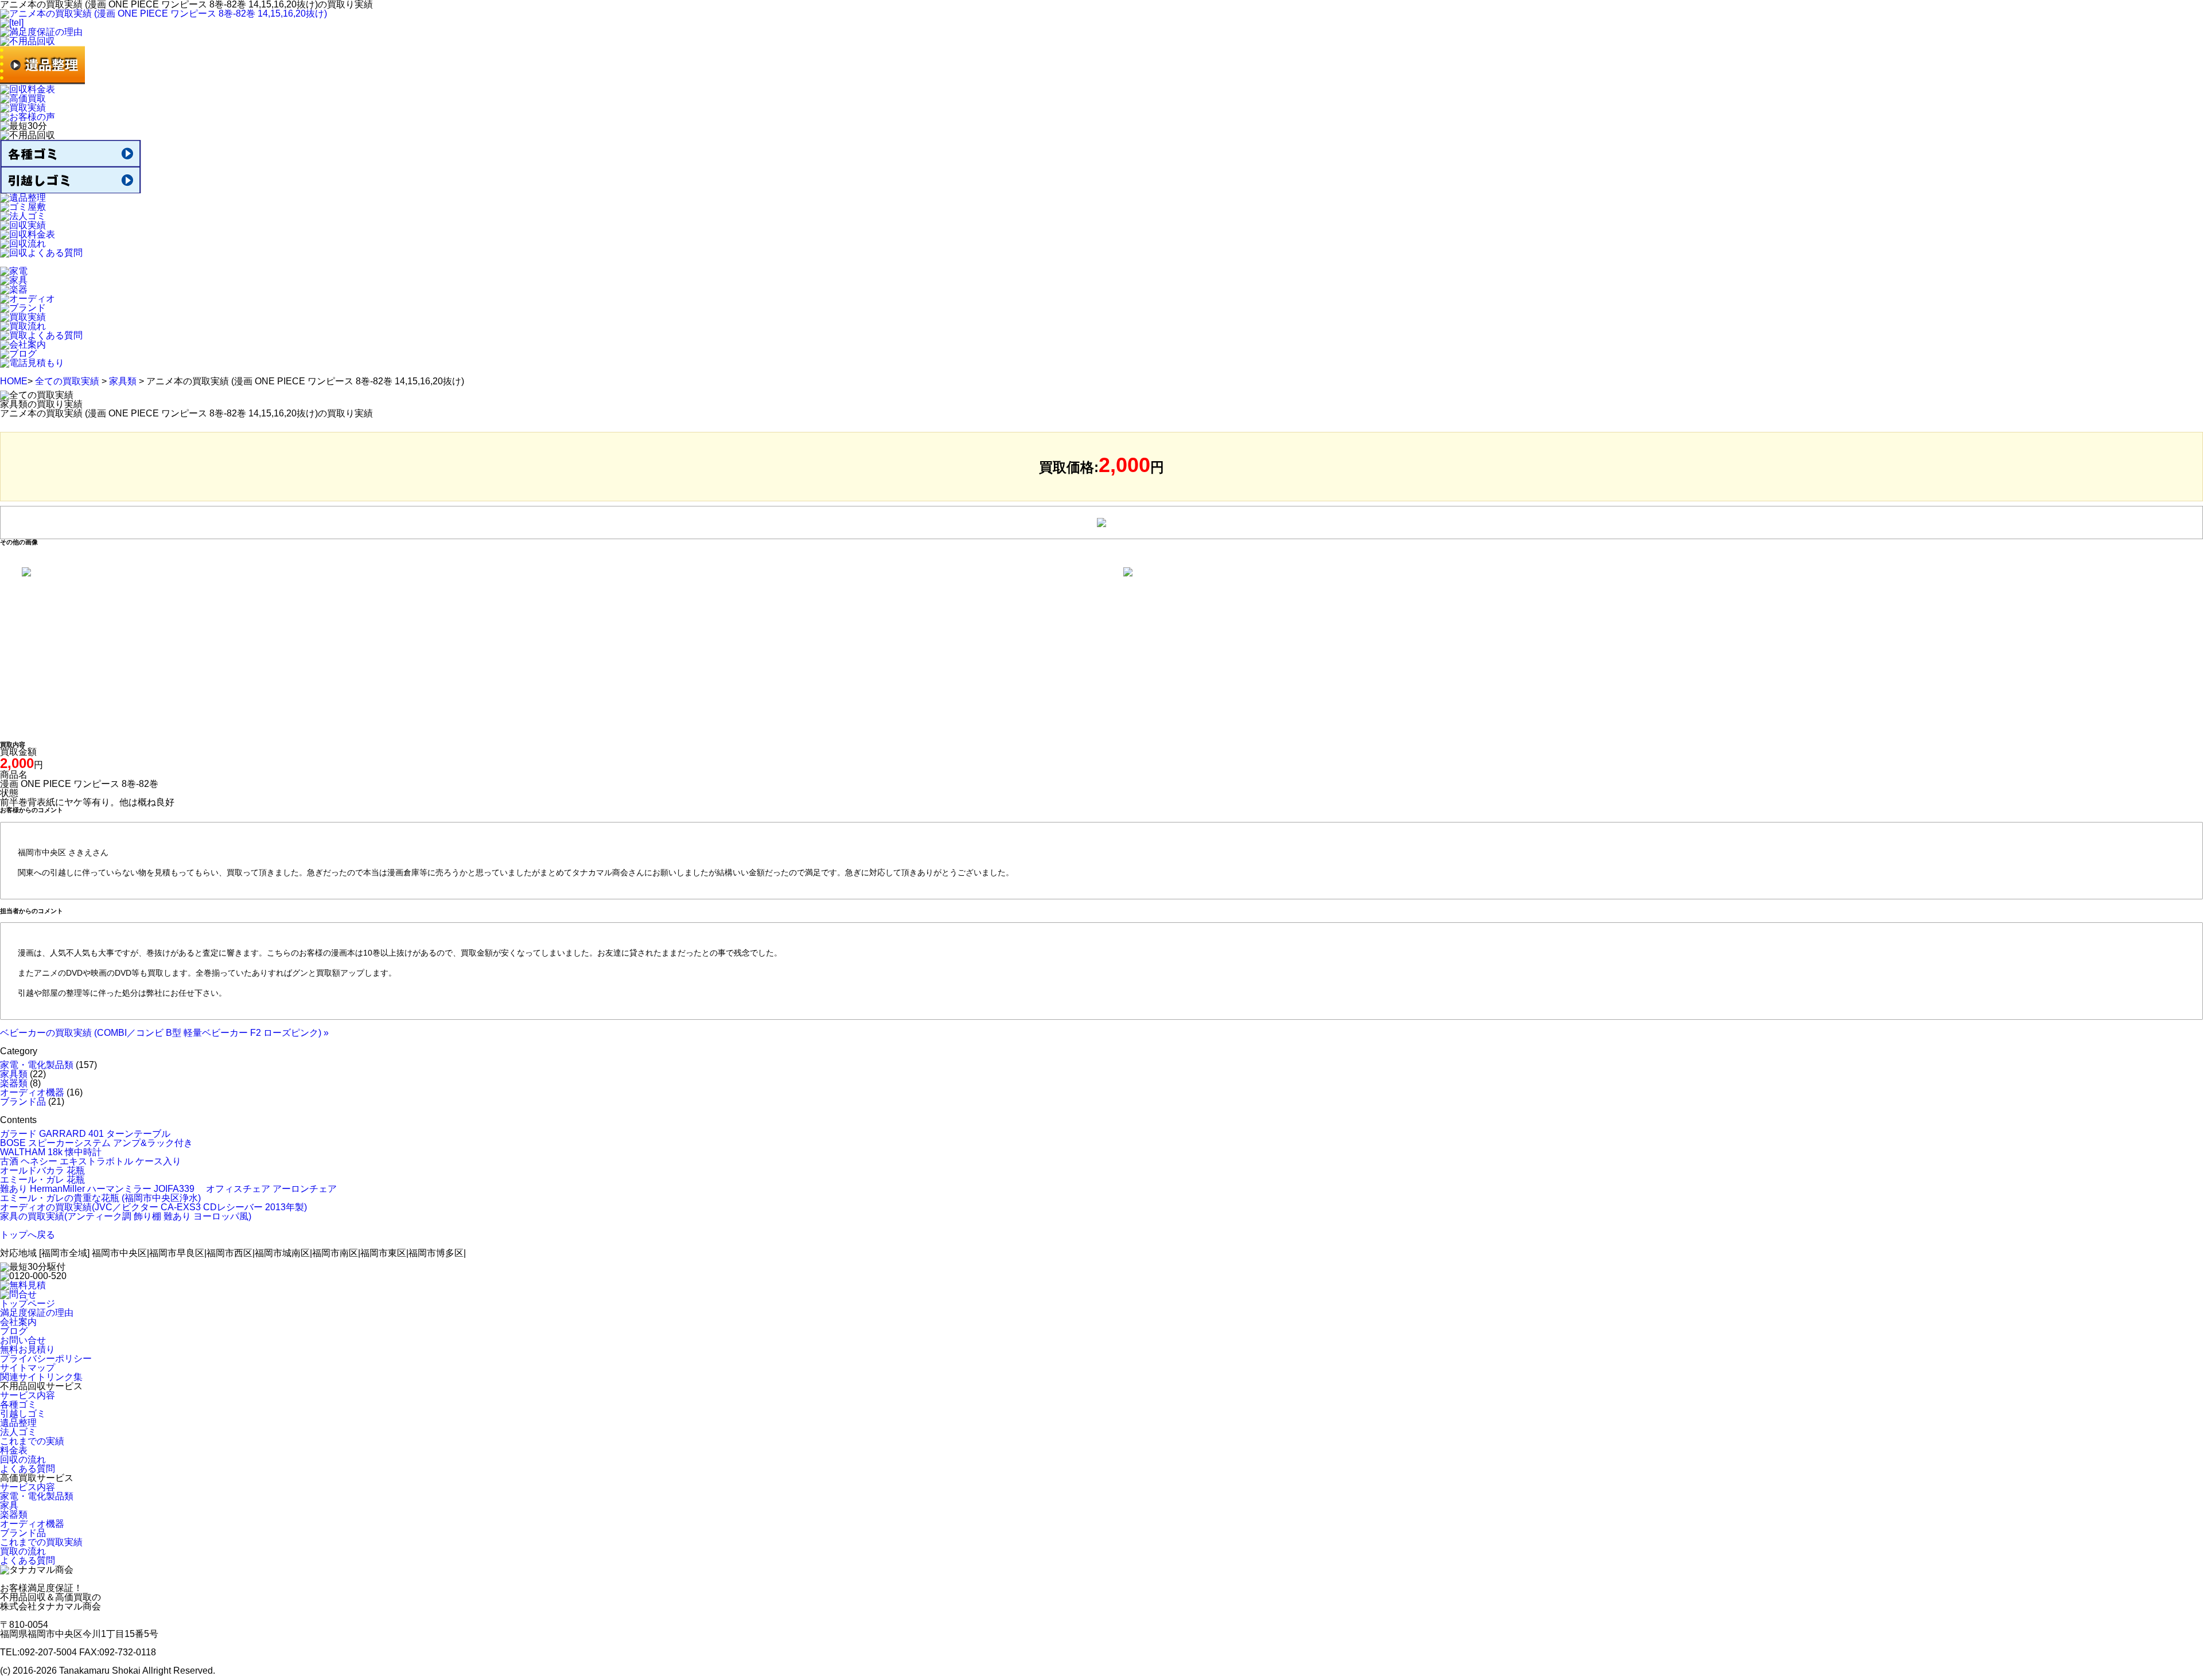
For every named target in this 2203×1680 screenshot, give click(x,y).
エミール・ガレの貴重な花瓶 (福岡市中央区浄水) (100, 1198)
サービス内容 (28, 1395)
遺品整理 (18, 1423)
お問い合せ (23, 1340)
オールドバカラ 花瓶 (42, 1170)
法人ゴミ (18, 1432)
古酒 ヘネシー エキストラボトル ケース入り (91, 1161)
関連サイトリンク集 (41, 1377)
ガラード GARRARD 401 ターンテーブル (85, 1134)
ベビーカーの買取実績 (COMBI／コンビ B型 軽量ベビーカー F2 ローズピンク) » (164, 1033)
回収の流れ (23, 1459)
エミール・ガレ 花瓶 (42, 1180)
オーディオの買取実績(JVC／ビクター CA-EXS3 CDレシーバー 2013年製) (153, 1207)
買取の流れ (23, 1551)
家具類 (123, 381)
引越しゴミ (23, 1414)
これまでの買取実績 (41, 1542)
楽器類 (14, 1083)
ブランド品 (23, 1102)
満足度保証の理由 (37, 1313)
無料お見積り (28, 1349)
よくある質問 (28, 1469)
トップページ (28, 1303)
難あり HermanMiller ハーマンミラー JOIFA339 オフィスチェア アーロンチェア (168, 1189)
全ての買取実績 (67, 381)
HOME (14, 381)
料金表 (14, 1450)
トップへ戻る (28, 1235)
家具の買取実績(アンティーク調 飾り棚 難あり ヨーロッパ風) (126, 1216)
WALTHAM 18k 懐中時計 (51, 1152)
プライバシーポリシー (46, 1359)
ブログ (14, 1331)
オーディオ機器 (32, 1092)
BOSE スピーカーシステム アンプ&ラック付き (96, 1143)
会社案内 (18, 1322)
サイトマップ (28, 1368)
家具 (9, 1505)
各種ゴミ (18, 1404)
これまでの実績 (32, 1441)
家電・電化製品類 (37, 1065)
